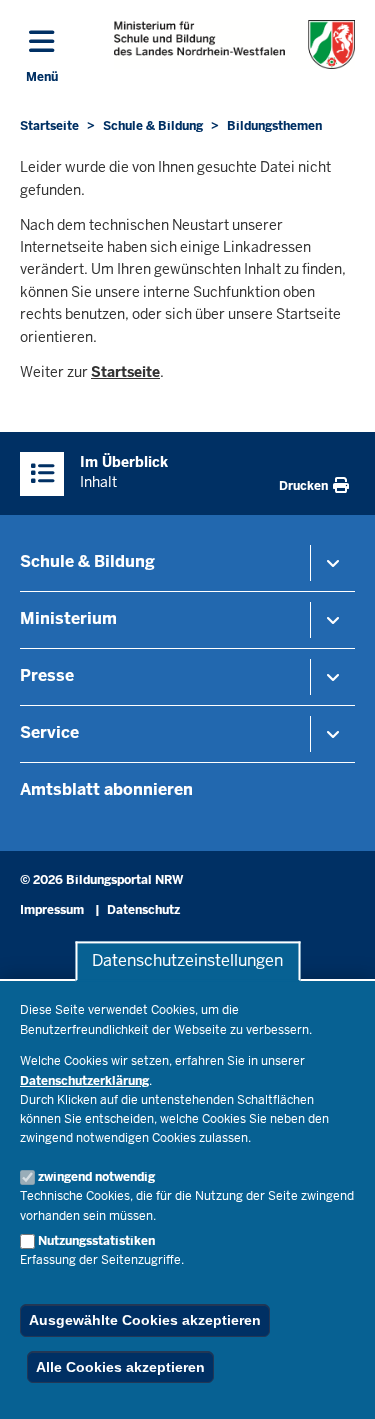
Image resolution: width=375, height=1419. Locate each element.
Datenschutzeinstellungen (187, 961)
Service (49, 732)
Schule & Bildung (87, 561)
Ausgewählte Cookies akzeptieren (145, 1320)
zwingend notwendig (96, 1177)
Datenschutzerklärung (84, 1081)
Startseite (125, 372)
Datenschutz (143, 910)
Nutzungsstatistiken (96, 1241)
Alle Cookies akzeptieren (120, 1367)
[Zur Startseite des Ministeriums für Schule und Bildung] (234, 44)
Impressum (52, 910)
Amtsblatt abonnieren (106, 789)
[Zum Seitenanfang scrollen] (335, 1382)
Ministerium (68, 618)
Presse (47, 675)
